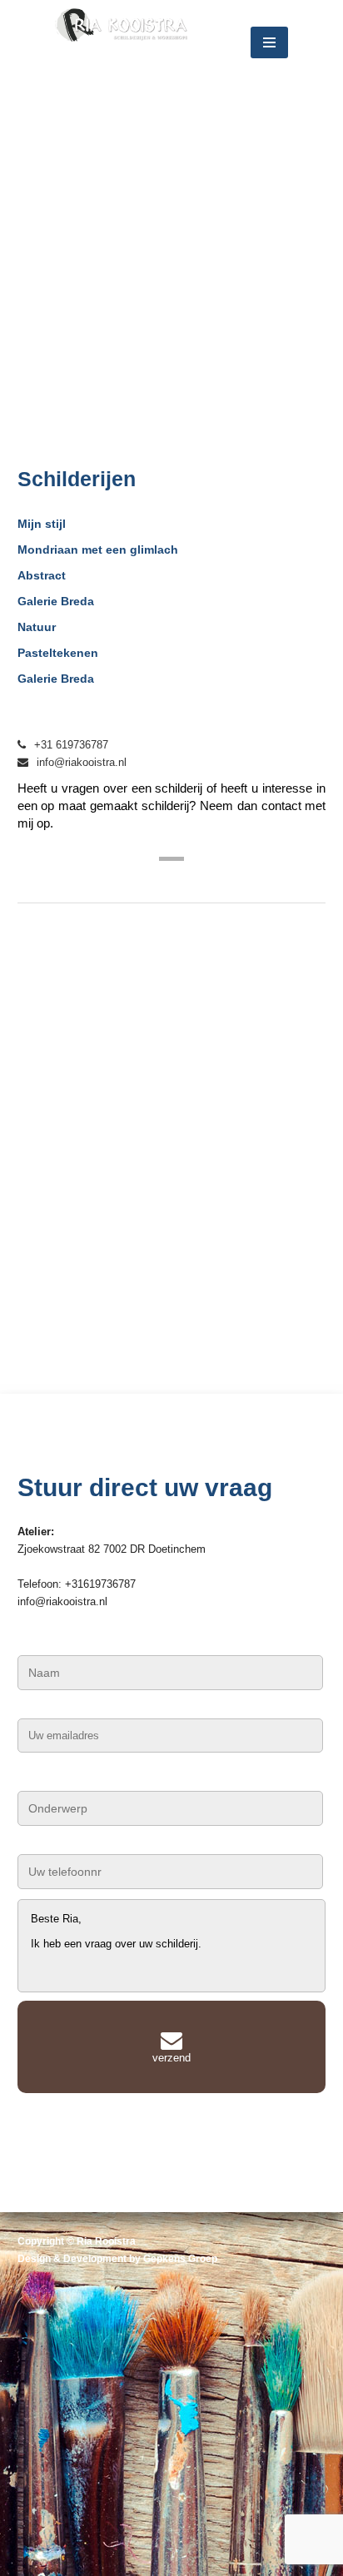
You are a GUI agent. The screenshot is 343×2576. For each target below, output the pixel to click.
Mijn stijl (42, 524)
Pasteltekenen (58, 653)
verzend (171, 2058)
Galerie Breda (56, 601)
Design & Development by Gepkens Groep (117, 2259)
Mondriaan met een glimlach (98, 550)
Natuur (37, 627)
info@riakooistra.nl (82, 762)
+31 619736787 (71, 745)
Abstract (42, 575)
